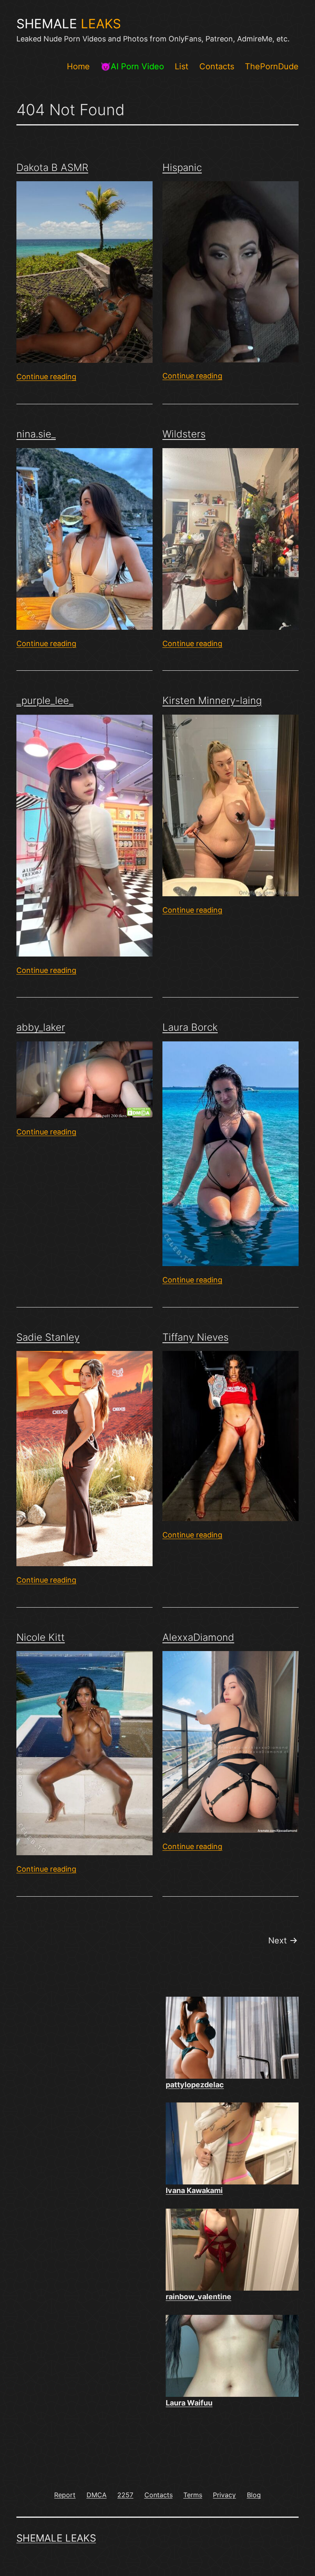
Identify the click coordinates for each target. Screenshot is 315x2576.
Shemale (69, 24)
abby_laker (41, 1027)
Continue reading (46, 377)
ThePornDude (272, 66)
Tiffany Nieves (195, 1337)
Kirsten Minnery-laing (212, 700)
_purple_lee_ (45, 700)
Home (78, 66)
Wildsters (184, 434)
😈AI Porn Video (132, 66)
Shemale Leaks (56, 2538)
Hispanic (182, 167)
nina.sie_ (36, 434)
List (181, 66)
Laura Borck (190, 1027)
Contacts (217, 66)
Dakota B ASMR (52, 167)
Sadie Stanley (48, 1337)
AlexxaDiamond (198, 1637)
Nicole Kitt (41, 1637)
